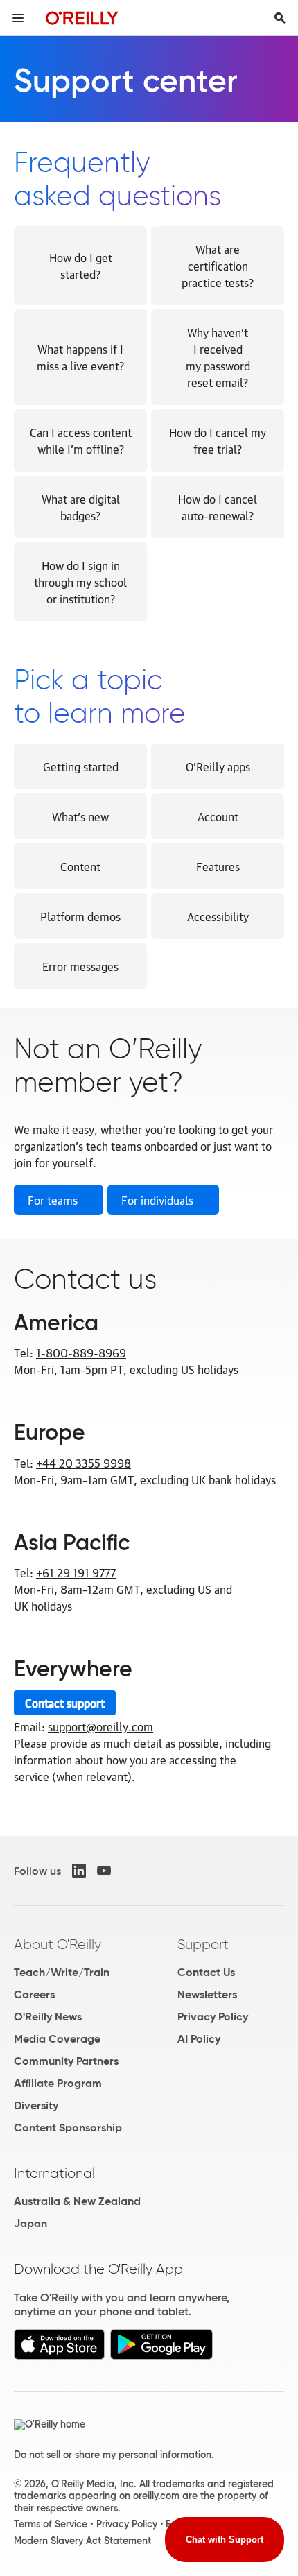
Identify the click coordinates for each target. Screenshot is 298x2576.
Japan (30, 2223)
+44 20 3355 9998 (84, 1463)
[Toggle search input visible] (280, 18)
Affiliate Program (58, 2083)
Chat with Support (225, 2540)
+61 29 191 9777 (76, 1572)
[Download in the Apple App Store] (59, 2356)
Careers (34, 1994)
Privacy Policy (213, 2017)
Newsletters (207, 1994)
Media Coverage (57, 2039)
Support (203, 1944)
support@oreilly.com (100, 1726)
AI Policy (199, 2039)
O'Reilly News (48, 2017)
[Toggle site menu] (18, 18)
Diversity (36, 2105)
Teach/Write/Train (62, 1972)
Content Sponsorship (68, 2128)
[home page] (82, 18)
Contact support (65, 1703)
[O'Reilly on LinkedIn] (79, 1871)
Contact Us (206, 1972)
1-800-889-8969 (81, 1353)
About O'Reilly (58, 1944)
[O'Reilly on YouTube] (104, 1871)
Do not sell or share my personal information (113, 2455)
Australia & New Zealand (77, 2201)
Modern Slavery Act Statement (82, 2541)
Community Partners (66, 2061)
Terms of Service (51, 2524)
